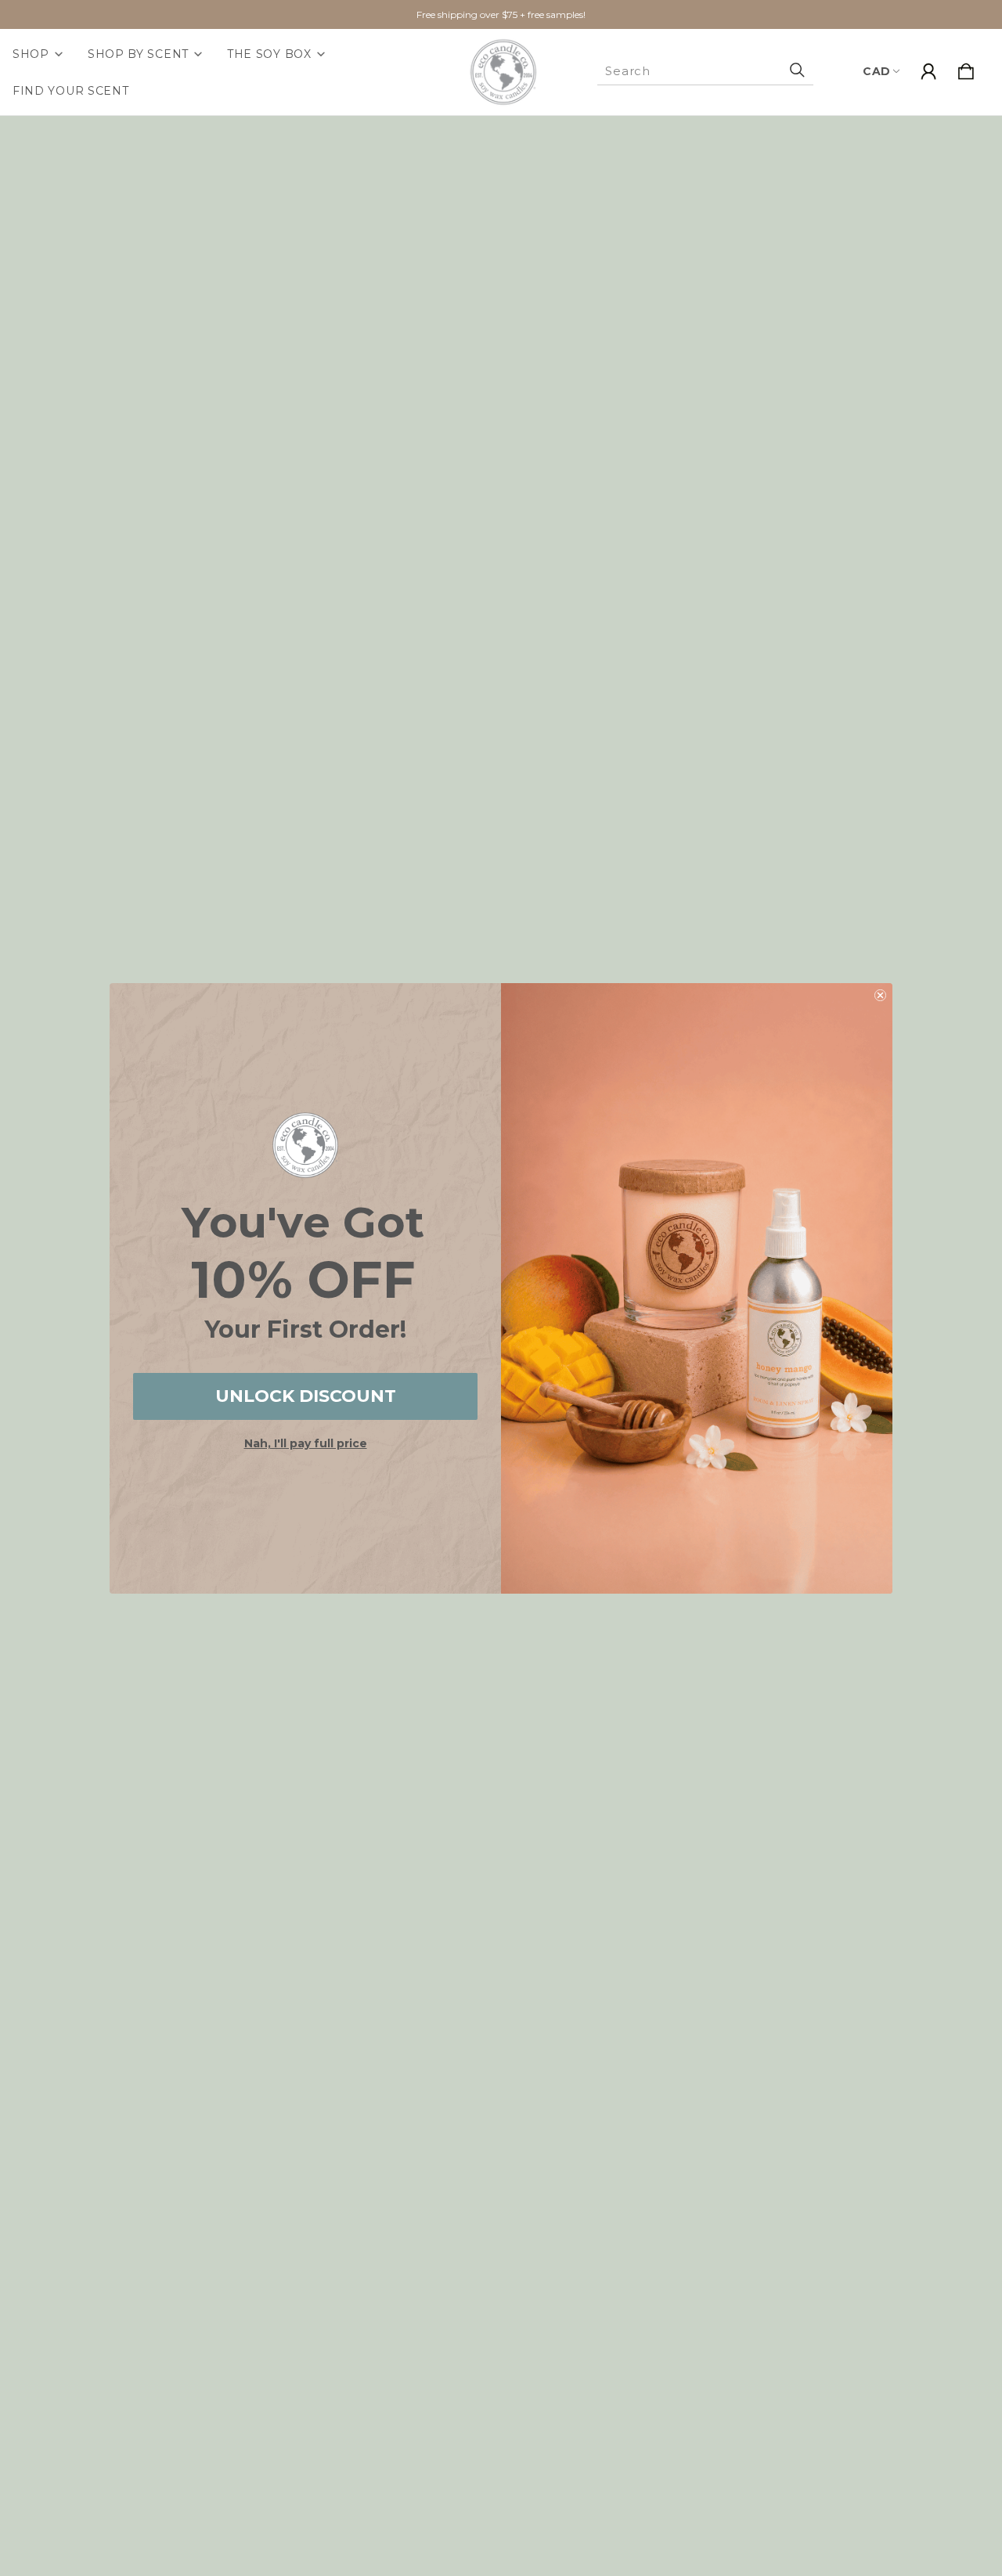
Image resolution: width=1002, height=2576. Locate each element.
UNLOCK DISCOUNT (306, 1396)
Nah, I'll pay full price (306, 1443)
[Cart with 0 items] (966, 72)
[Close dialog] (880, 995)
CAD (877, 71)
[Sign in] (928, 72)
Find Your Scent (71, 91)
